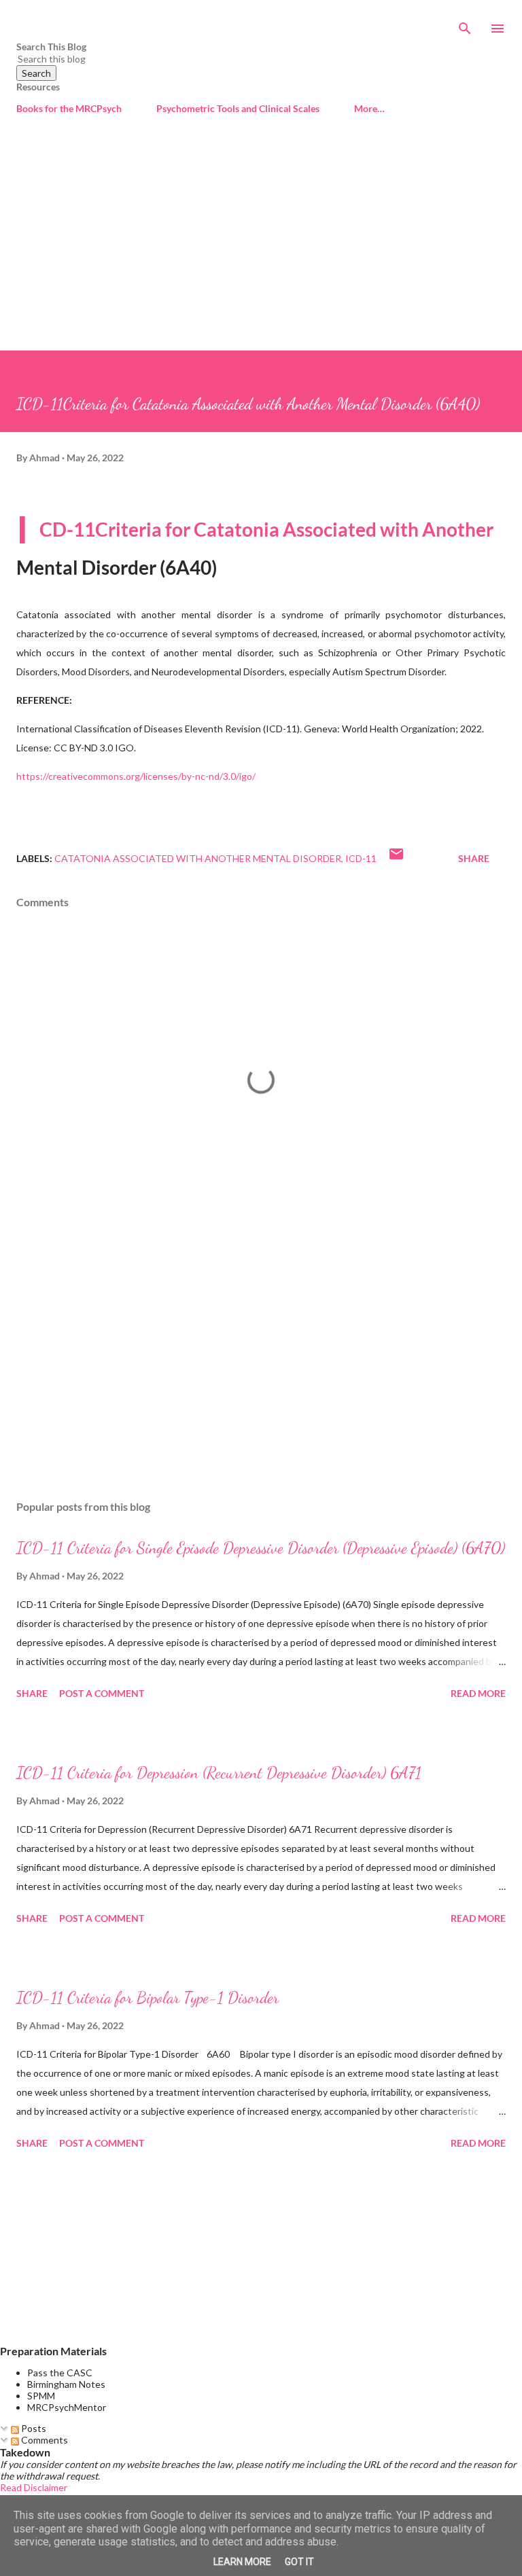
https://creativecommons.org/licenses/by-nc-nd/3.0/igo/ (136, 776)
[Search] (465, 24)
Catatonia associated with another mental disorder (198, 858)
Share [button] (474, 858)
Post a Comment (102, 1693)
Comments (43, 2440)
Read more (478, 1693)
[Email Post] (396, 858)
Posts (33, 2428)
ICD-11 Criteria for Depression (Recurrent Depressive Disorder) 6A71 (219, 1773)
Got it (299, 2562)
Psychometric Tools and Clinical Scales (238, 108)
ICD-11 (361, 858)
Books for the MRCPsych (69, 108)
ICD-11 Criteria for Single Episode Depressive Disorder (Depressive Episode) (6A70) (261, 1548)
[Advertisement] (261, 249)
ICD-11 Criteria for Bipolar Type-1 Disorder (147, 1998)
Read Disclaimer (34, 2487)
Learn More (242, 2562)
